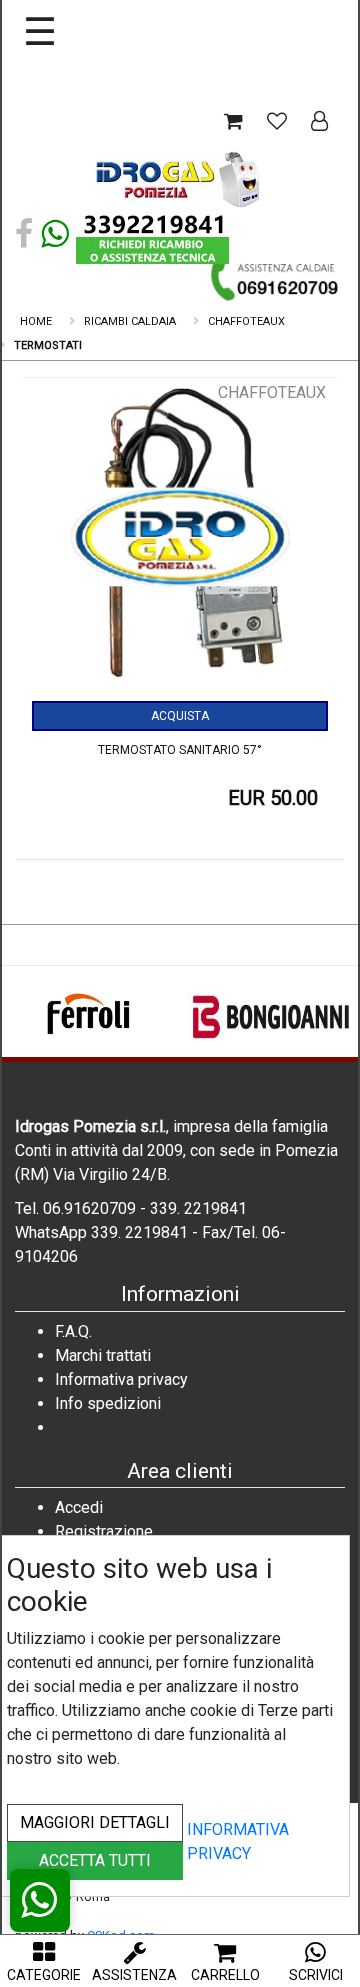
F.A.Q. (73, 1331)
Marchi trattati (103, 1355)
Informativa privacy (121, 1379)
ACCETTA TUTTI (95, 1860)
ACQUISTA (180, 716)
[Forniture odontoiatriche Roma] (180, 178)
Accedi (79, 1507)
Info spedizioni (108, 1403)
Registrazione (104, 1531)
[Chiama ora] (275, 279)
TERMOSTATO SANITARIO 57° (180, 750)
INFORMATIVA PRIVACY (238, 1841)
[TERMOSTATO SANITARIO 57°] (180, 541)
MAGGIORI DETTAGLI (95, 1822)
